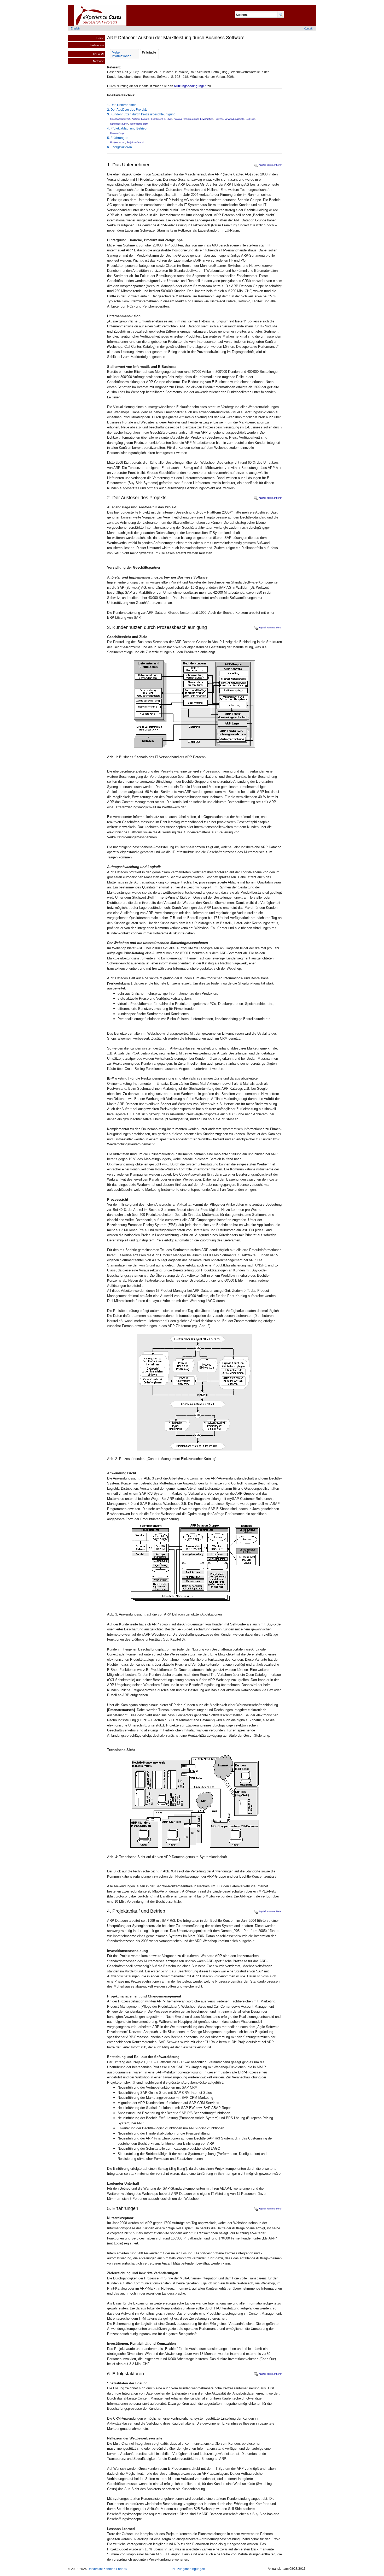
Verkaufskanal (191, 119)
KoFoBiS (98, 54)
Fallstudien (97, 45)
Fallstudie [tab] (149, 52)
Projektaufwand (135, 142)
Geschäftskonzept (120, 119)
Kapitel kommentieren (270, 165)
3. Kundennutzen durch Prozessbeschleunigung (141, 114)
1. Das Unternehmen (122, 105)
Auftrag (136, 119)
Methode (98, 61)
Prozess (219, 119)
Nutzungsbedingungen (190, 86)
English (75, 28)
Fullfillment (157, 119)
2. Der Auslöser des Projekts (127, 109)
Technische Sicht (139, 123)
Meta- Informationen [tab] (122, 54)
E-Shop (168, 119)
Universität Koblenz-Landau (107, 2569)
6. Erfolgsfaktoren (120, 147)
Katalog (178, 119)
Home (100, 38)
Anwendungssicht (235, 119)
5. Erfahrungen (118, 137)
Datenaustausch (119, 123)
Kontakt (309, 28)
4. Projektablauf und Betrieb (127, 128)
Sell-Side (251, 119)
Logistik (145, 119)
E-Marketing (207, 119)
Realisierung (117, 133)
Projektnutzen (118, 142)
